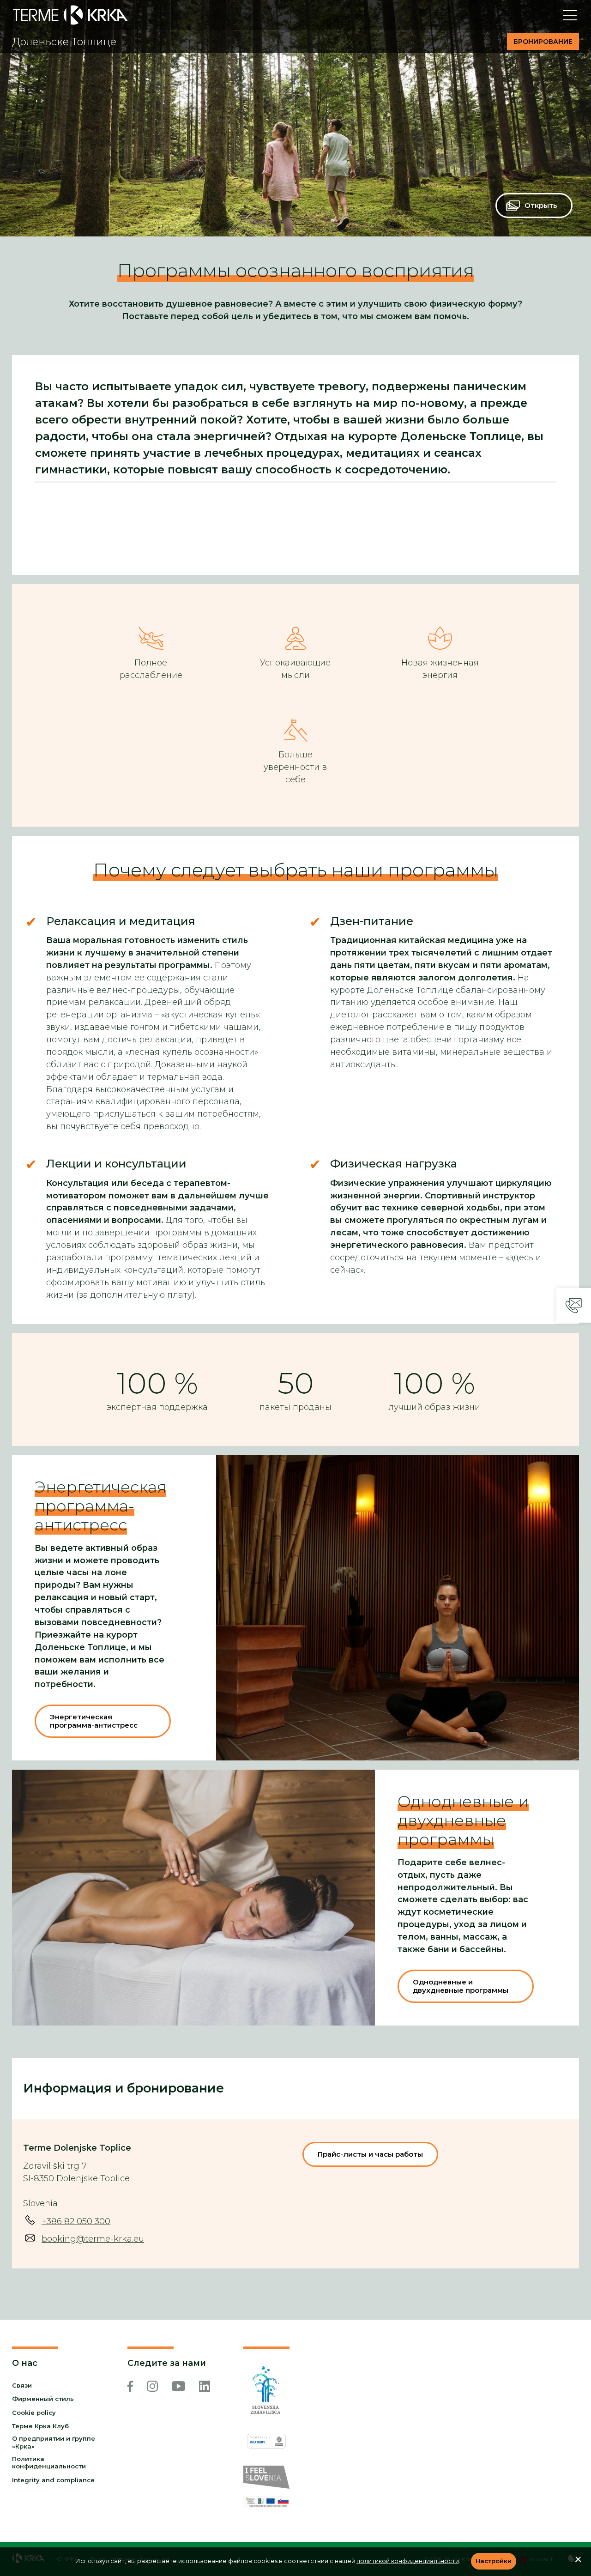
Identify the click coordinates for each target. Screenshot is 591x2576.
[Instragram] (152, 2386)
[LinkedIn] (205, 2386)
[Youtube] (178, 2386)
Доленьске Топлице (64, 42)
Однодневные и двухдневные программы (463, 1820)
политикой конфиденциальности (408, 2561)
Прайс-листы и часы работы (370, 2154)
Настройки (494, 2561)
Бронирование (543, 42)
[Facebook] (130, 2386)
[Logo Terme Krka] (70, 15)
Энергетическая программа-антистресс (100, 1506)
